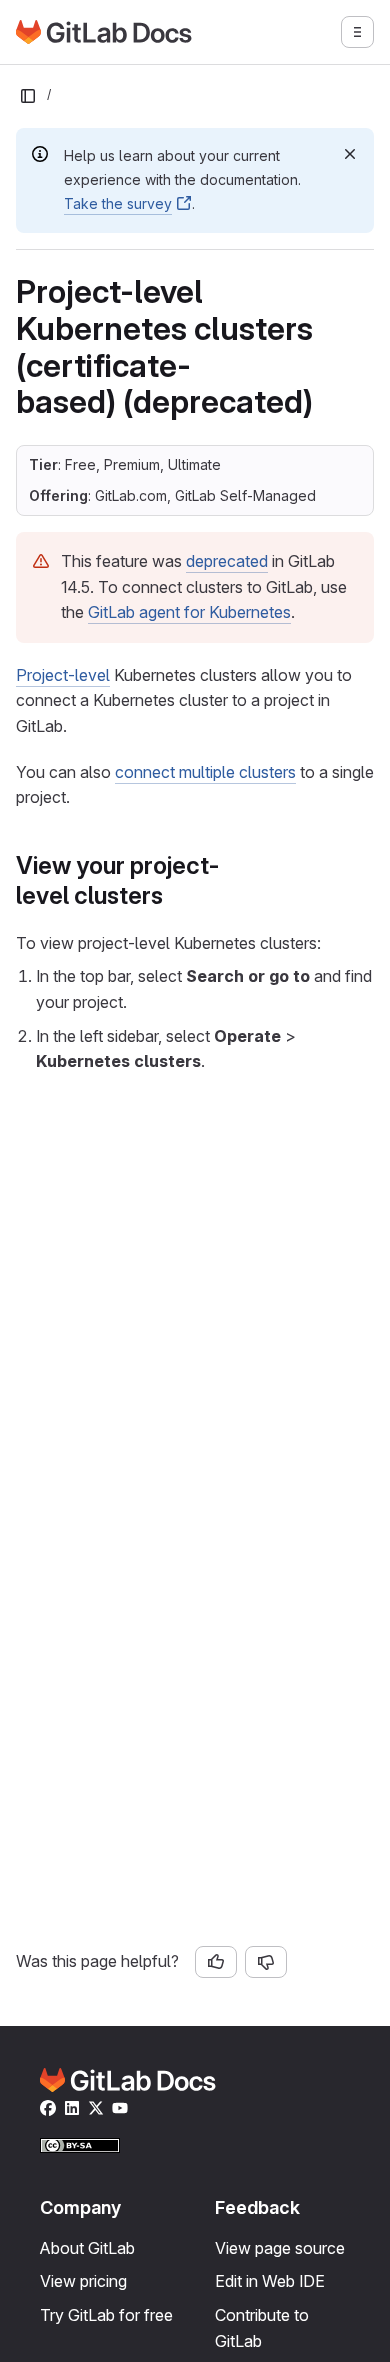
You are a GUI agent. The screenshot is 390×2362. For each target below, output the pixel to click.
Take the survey (118, 203)
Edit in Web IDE (270, 2281)
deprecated (227, 561)
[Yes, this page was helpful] (216, 1962)
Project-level (63, 675)
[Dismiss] (350, 154)
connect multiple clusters (205, 772)
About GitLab (87, 2248)
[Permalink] (173, 895)
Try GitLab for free (106, 2315)
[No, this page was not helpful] (266, 1962)
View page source (280, 2248)
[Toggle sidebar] (28, 96)
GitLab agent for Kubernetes (189, 612)
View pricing (83, 2281)
